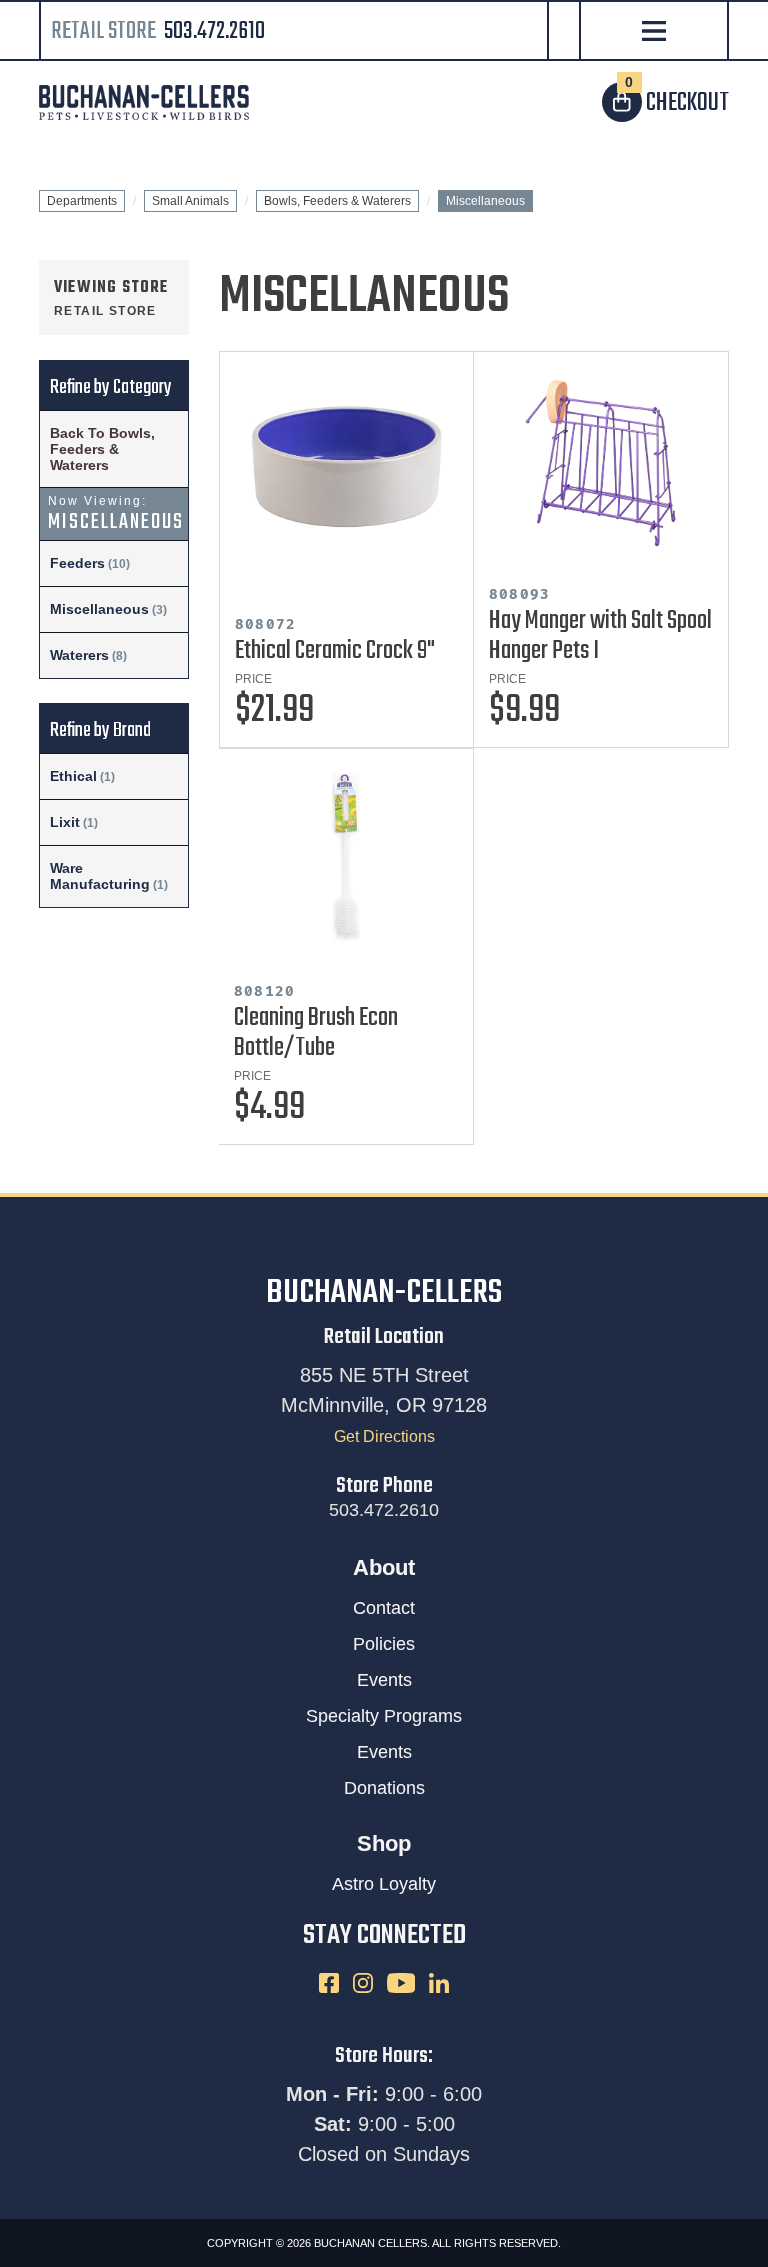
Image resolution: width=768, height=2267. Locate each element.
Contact (384, 1608)
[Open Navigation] (653, 32)
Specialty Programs (384, 1716)
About (384, 1567)
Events (384, 1680)
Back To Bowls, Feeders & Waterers (102, 449)
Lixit (65, 822)
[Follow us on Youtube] (403, 1981)
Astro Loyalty (384, 1884)
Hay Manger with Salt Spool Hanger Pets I (600, 636)
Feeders (77, 563)
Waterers (79, 655)
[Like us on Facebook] (331, 1981)
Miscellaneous (99, 609)
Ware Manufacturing (100, 876)
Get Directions (384, 1436)
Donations (384, 1788)
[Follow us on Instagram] (365, 1981)
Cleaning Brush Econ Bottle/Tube (316, 1033)
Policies (384, 1644)
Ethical (73, 776)
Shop (384, 1843)
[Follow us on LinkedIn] (439, 1981)
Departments (82, 201)
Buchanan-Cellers (384, 1293)
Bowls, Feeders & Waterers (337, 201)
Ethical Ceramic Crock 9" (335, 651)
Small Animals (190, 201)
